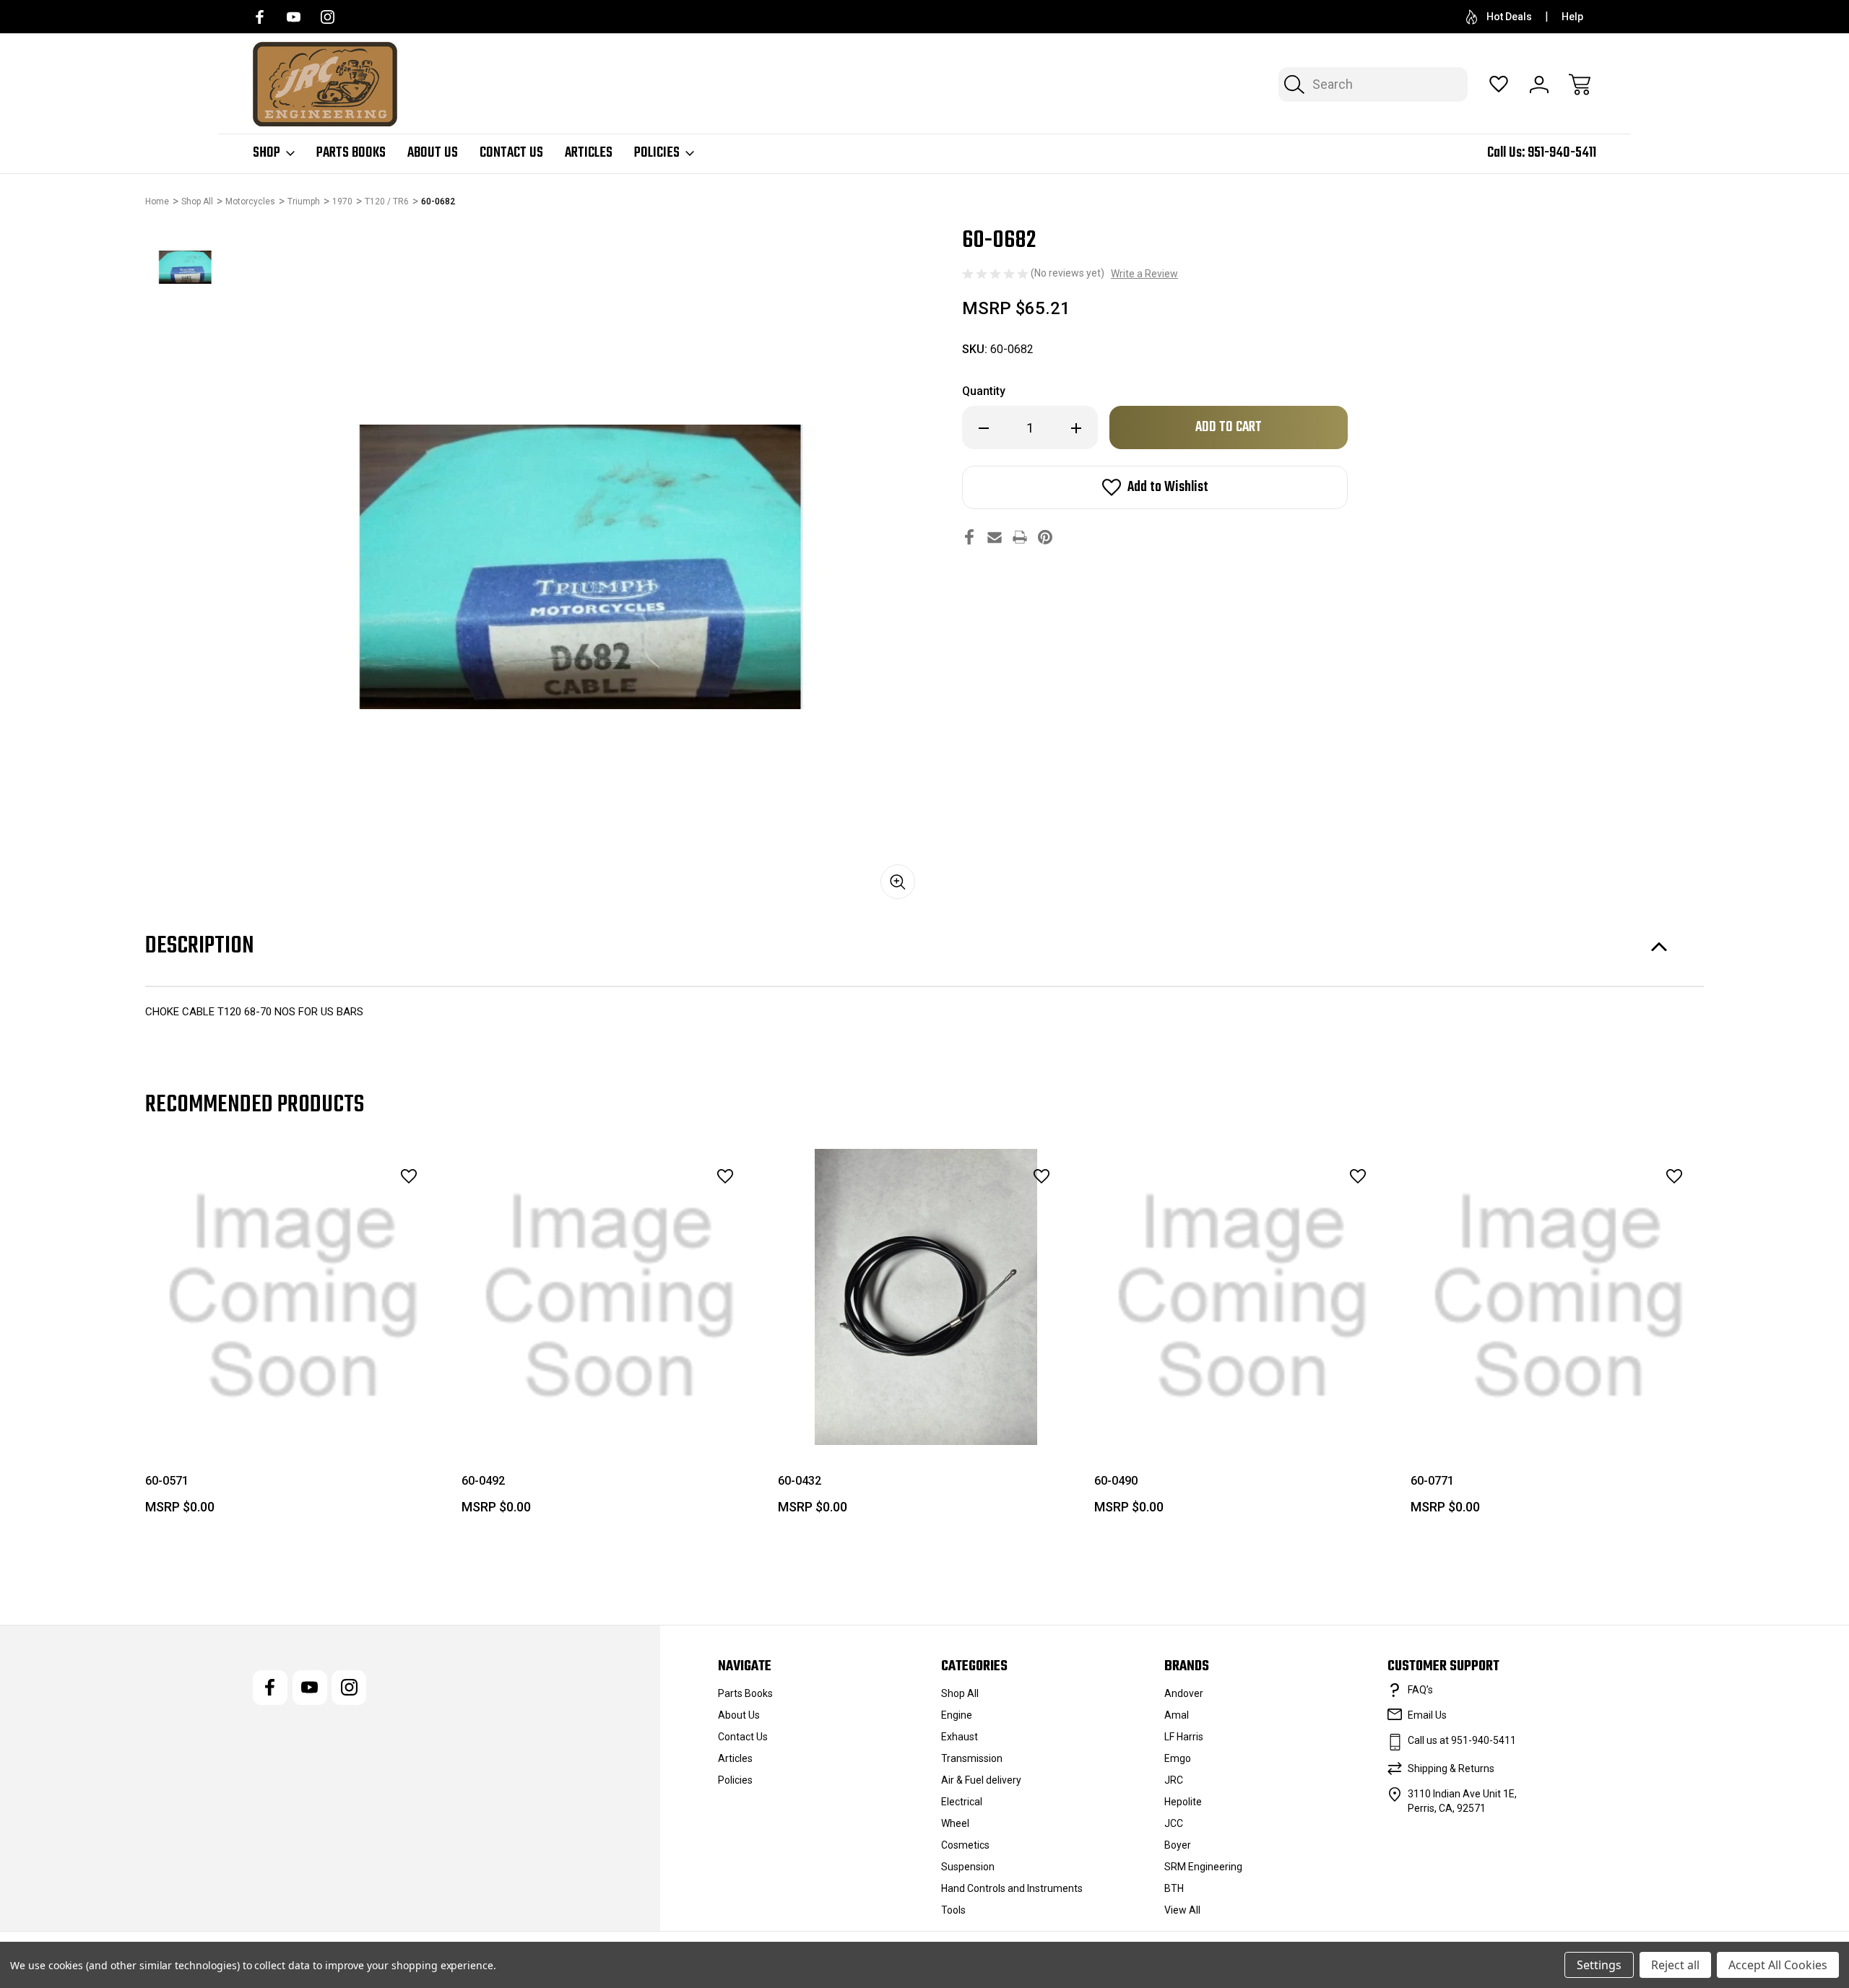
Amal (1177, 1715)
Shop (267, 153)
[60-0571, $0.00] (293, 1297)
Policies (657, 153)
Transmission (972, 1758)
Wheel (955, 1823)
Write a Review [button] (1144, 274)
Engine (957, 1715)
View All (1182, 1910)
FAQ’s (1420, 1690)
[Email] (995, 537)
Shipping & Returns (1451, 1768)
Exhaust (960, 1737)
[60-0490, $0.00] (1242, 1297)
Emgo (1178, 1758)
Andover (1184, 1693)
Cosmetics (965, 1845)
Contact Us (511, 153)
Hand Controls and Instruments (1012, 1888)
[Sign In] (1539, 84)
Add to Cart (293, 1412)
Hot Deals (1509, 17)
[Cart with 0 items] (1580, 84)
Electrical (962, 1802)
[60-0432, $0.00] (926, 1297)
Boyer (1178, 1845)
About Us (433, 153)
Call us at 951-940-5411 (1462, 1740)
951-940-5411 (1562, 153)
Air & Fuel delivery (981, 1780)
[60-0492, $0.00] (610, 1297)
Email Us (1427, 1715)
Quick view (369, 1208)
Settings (1599, 1965)
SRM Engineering (1203, 1867)
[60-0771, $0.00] (1559, 1297)
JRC (1174, 1780)
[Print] (1020, 537)
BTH (1174, 1888)
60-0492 (483, 1481)
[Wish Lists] (1499, 84)
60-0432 (800, 1481)
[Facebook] (260, 17)
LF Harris (1184, 1737)
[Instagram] (328, 17)
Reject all (1675, 1965)
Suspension (968, 1867)
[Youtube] (294, 17)
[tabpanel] (186, 267)
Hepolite (1183, 1802)
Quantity (984, 391)
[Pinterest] (1045, 537)
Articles (589, 153)
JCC (1174, 1823)
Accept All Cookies (1778, 1965)
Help (1572, 17)
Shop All (960, 1693)
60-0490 (1116, 1481)
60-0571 (167, 1481)
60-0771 (1432, 1481)
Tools (953, 1910)
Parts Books (351, 153)
